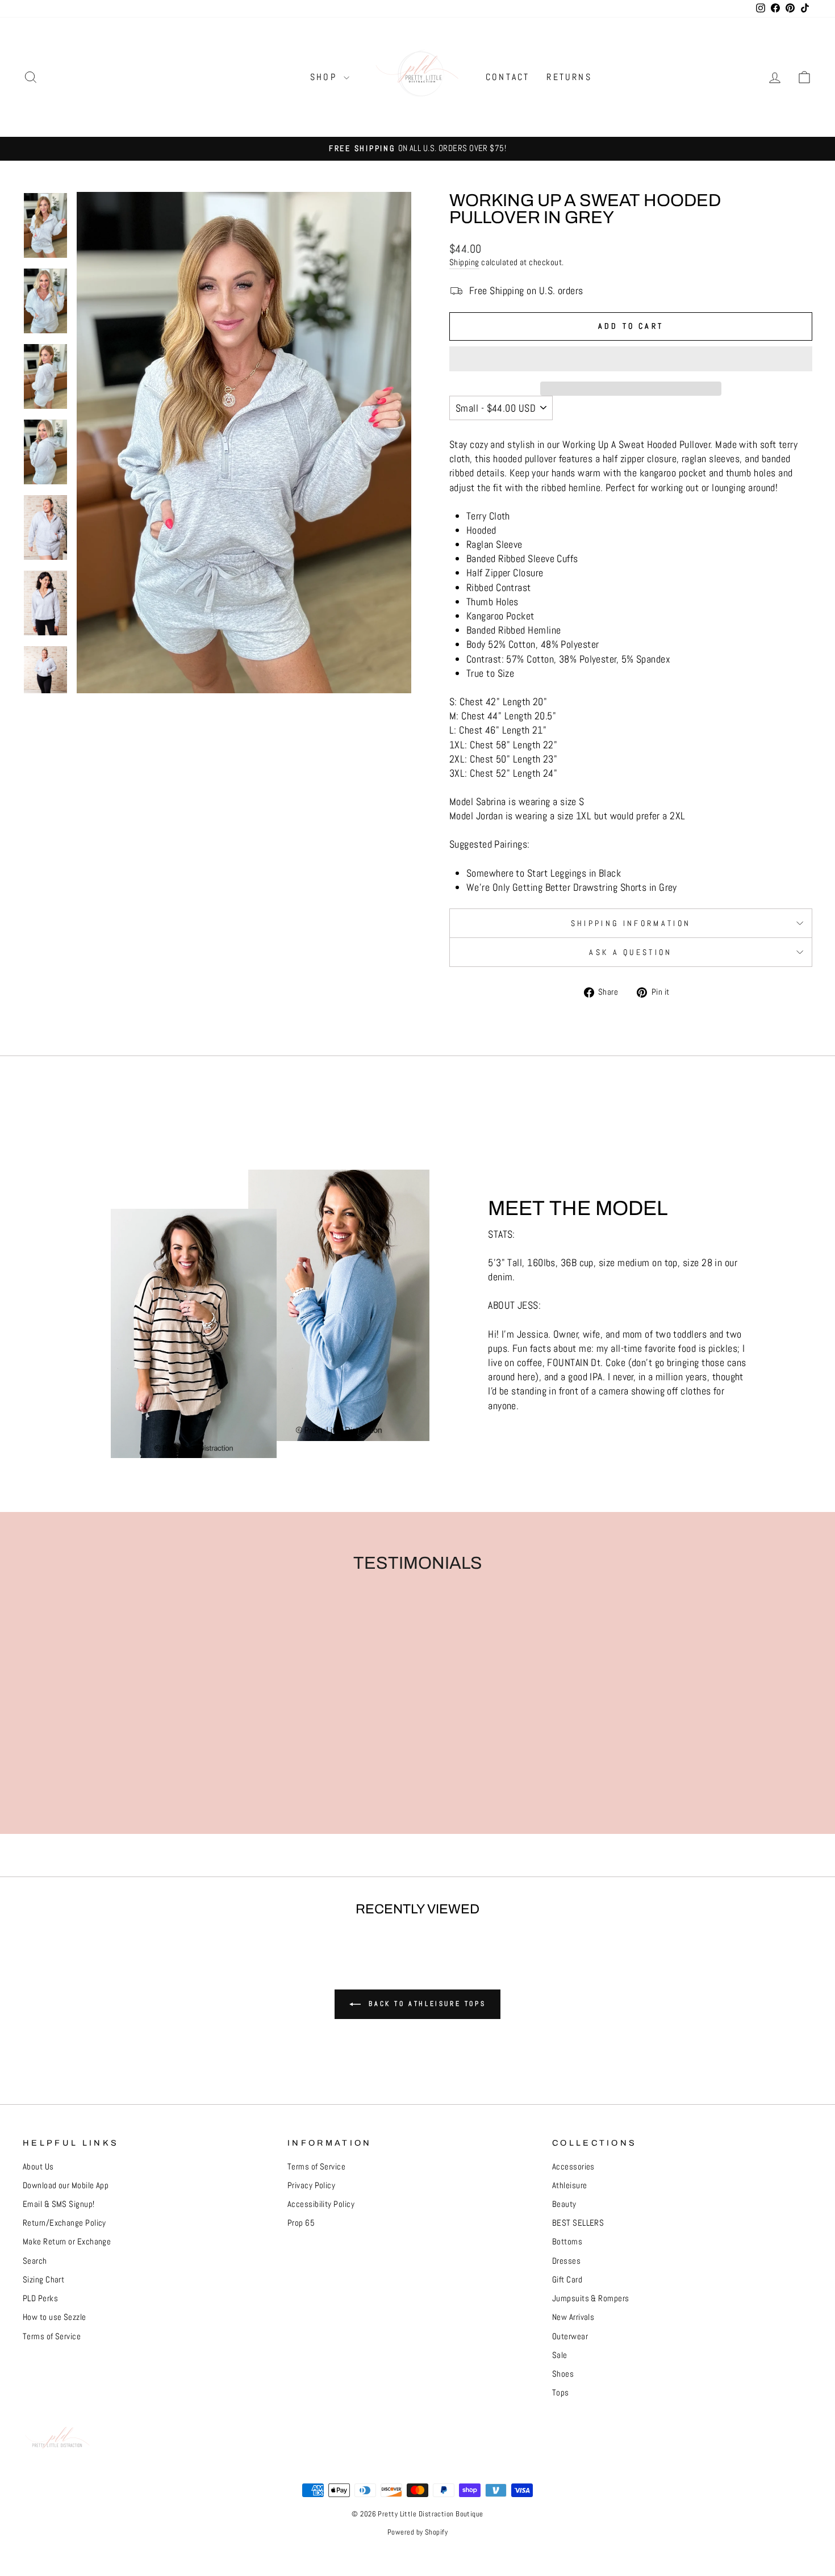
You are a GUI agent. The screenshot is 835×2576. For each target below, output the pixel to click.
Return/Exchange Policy (64, 2223)
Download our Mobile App (66, 2185)
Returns (569, 77)
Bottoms (567, 2242)
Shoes (563, 2374)
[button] (631, 359)
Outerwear (570, 2336)
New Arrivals (573, 2317)
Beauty (564, 2204)
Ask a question (631, 952)
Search (35, 2261)
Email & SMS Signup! (59, 2204)
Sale (560, 2355)
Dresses (566, 2261)
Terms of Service (52, 2336)
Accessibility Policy (321, 2204)
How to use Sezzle (55, 2317)
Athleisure (570, 2185)
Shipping (464, 262)
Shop (325, 77)
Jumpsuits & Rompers (591, 2298)
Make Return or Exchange (67, 2242)
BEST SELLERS (578, 2223)
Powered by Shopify (417, 2532)
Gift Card (567, 2280)
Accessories (573, 2167)
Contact (508, 77)
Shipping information (631, 923)
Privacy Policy (311, 2185)
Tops (561, 2393)
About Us (38, 2167)
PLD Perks (40, 2298)
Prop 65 (301, 2223)
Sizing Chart (43, 2280)
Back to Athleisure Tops (425, 2004)
